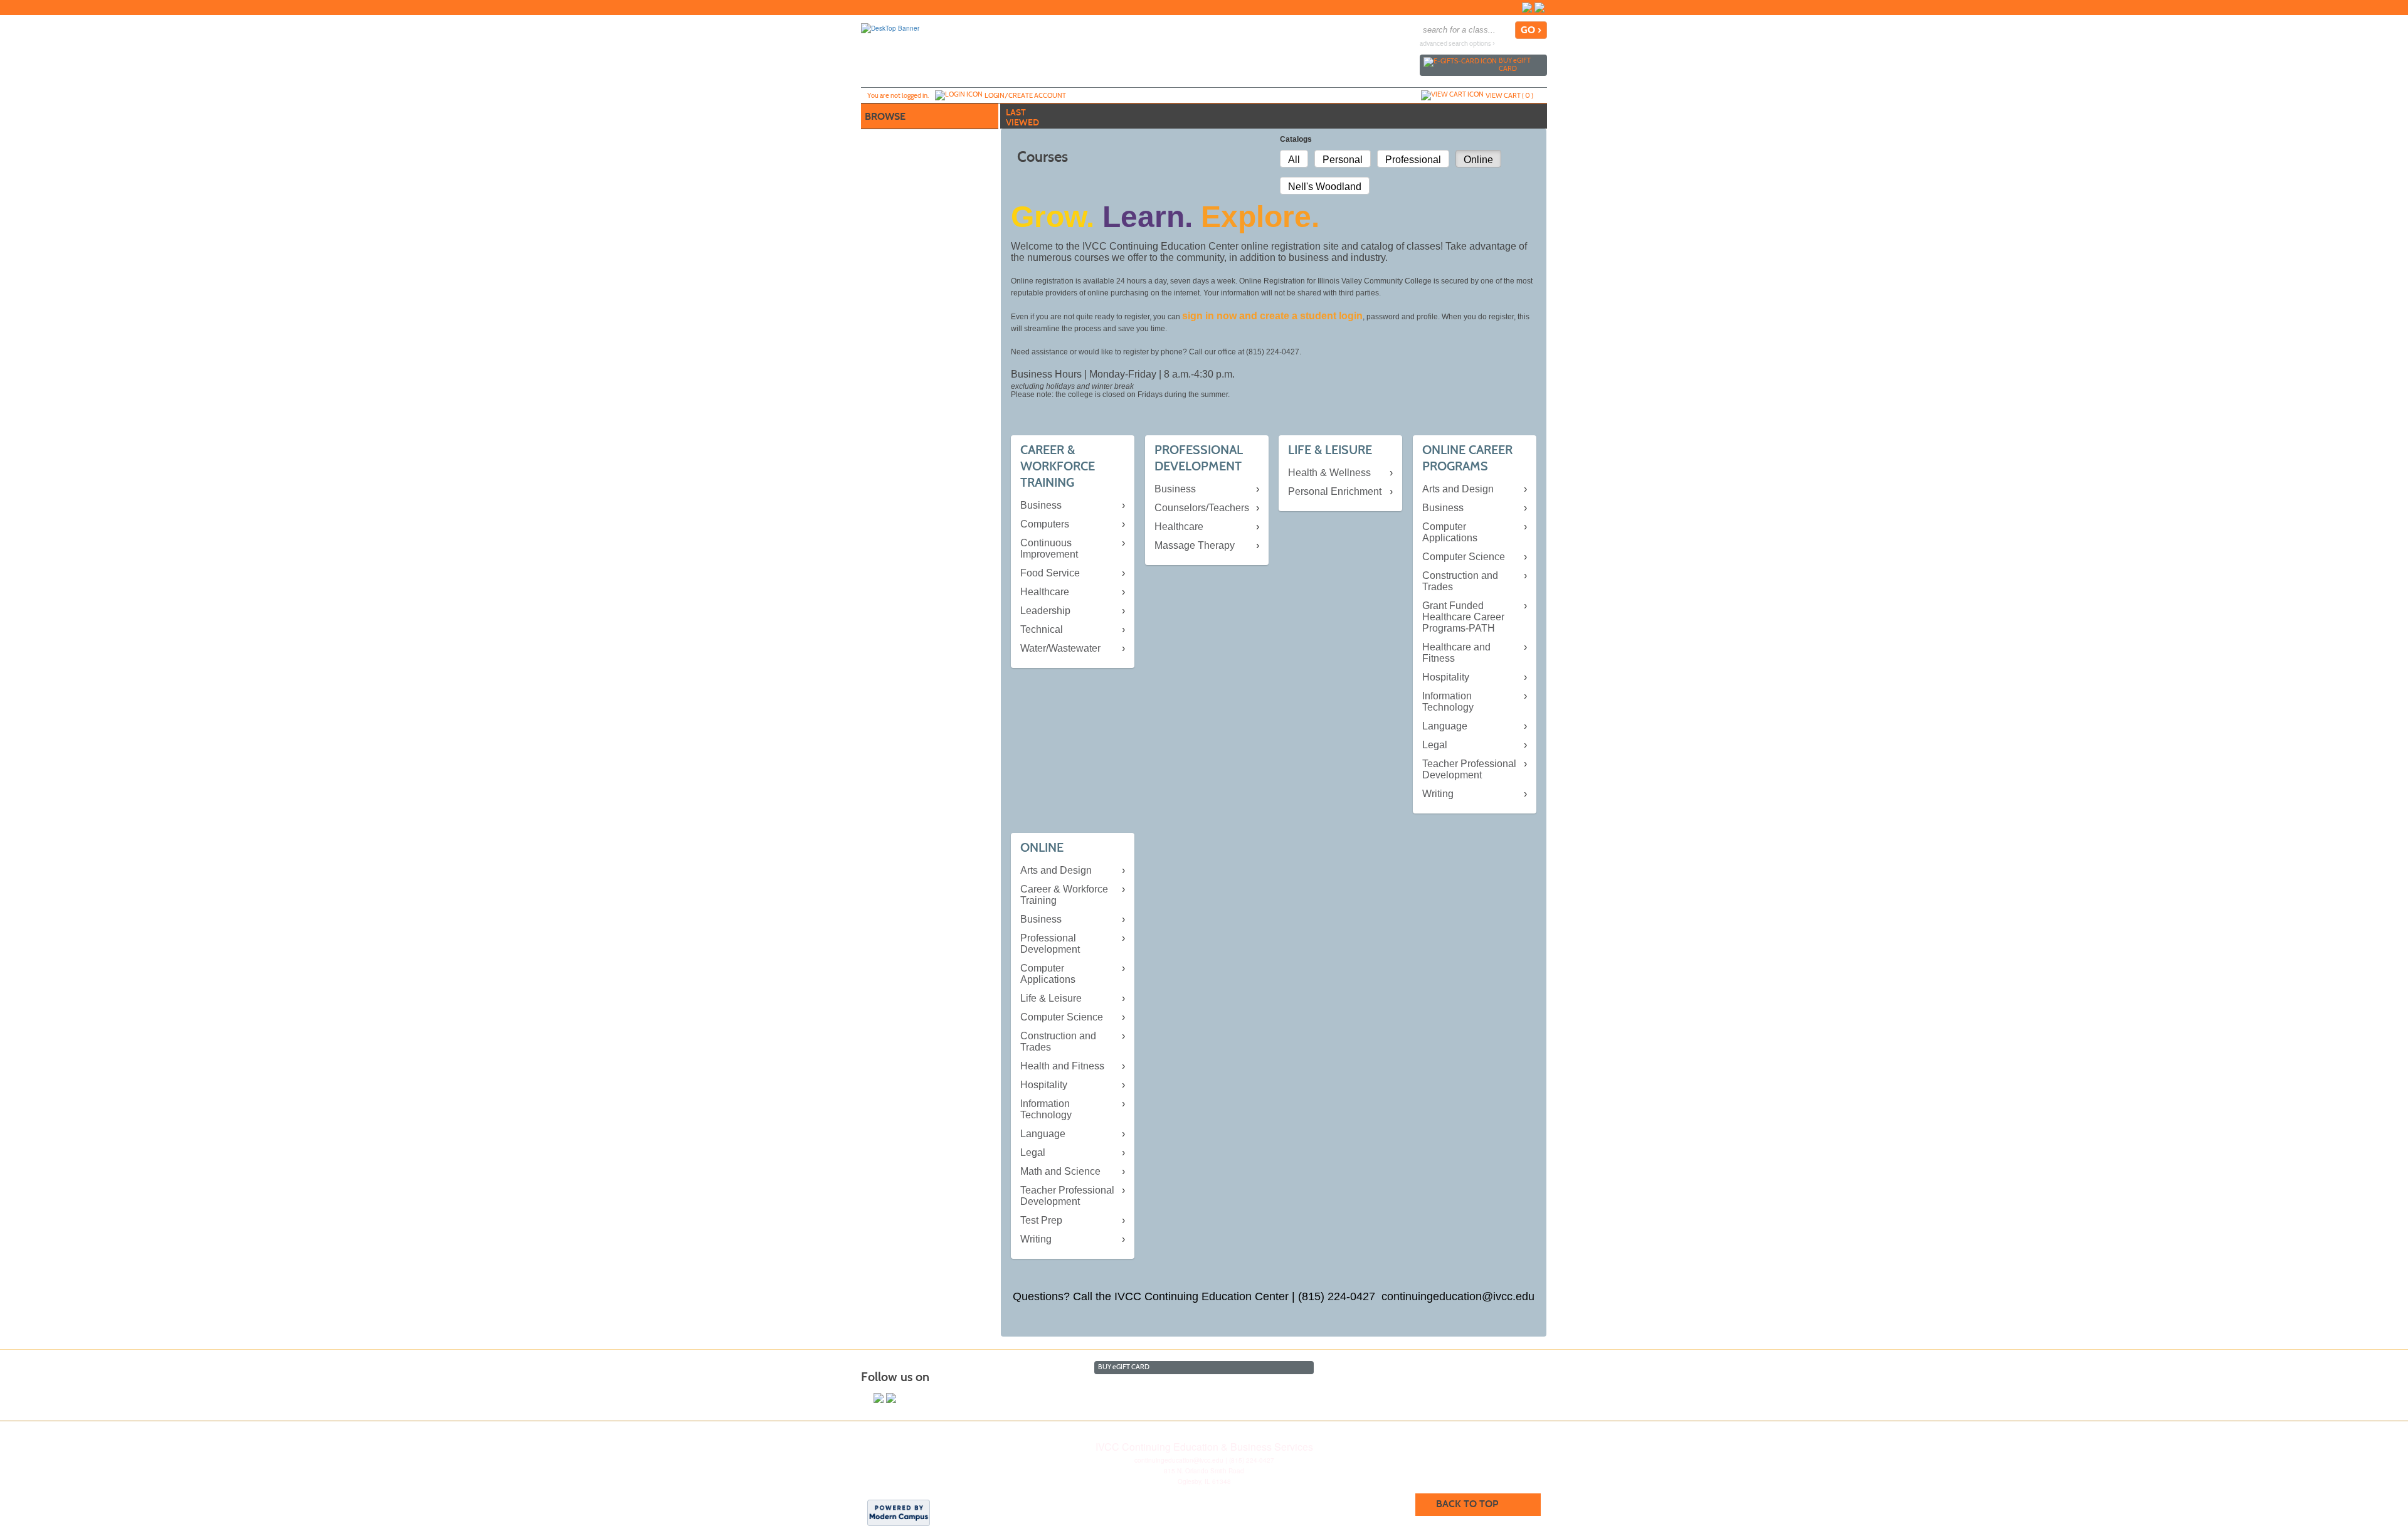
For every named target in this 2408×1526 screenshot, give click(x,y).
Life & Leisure (1051, 998)
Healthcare (1045, 592)
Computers (1045, 524)
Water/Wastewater (1060, 648)
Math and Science (1060, 1171)
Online (1478, 160)
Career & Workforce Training (1064, 895)
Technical (1042, 629)
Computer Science (1464, 557)
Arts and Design (1458, 489)
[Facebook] (1527, 8)
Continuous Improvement (1049, 548)
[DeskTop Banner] (890, 28)
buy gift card (1515, 64)
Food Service (1050, 573)
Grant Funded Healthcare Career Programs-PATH (1463, 617)
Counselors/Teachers (1202, 508)
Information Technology (1448, 702)
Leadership (1045, 611)
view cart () (1509, 95)
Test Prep (1041, 1220)
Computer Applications (1450, 532)
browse (885, 116)
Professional (1413, 160)
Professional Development (1050, 944)
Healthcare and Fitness (1456, 653)
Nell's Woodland (1325, 187)
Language (1445, 726)
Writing (1438, 794)
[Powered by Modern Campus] (899, 1512)
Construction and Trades (1460, 581)
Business (1041, 505)
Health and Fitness (1062, 1066)
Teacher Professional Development (1469, 769)
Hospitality (1446, 677)
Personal (1343, 160)
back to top (1467, 1504)
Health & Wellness (1329, 473)
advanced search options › (1457, 44)
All (1294, 160)
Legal (1435, 745)
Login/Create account (1025, 95)
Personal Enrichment (1335, 491)
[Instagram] (1539, 8)
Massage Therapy (1195, 545)
